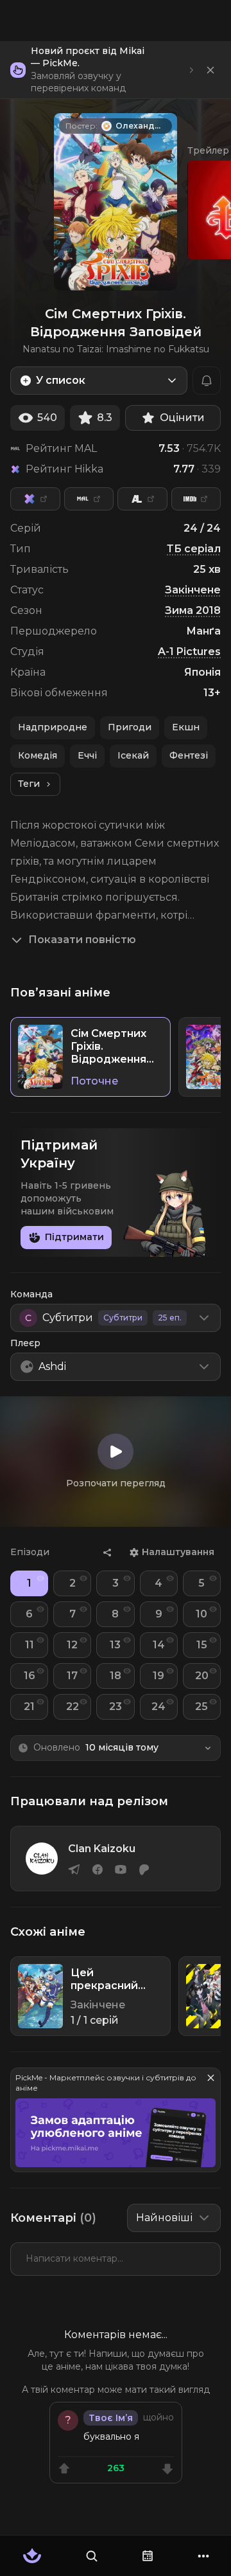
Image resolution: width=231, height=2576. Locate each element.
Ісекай (133, 755)
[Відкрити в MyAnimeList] (89, 499)
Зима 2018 (193, 610)
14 (159, 1645)
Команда (31, 1294)
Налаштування (178, 1552)
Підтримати (74, 1237)
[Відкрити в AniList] (142, 499)
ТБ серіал (194, 549)
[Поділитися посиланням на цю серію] (107, 1553)
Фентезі (189, 755)
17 (72, 1676)
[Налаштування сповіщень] (207, 381)
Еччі (87, 755)
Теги (29, 784)
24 (158, 1707)
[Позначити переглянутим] (40, 1578)
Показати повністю (82, 940)
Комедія (38, 755)
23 (116, 1707)
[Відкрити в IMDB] (196, 499)
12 (72, 1645)
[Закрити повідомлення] (210, 70)
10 (201, 1614)
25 (201, 1707)
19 (158, 1676)
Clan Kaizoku (102, 1849)
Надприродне (53, 727)
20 (202, 1676)
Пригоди (130, 727)
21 (29, 1707)
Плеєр (25, 1343)
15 (202, 1645)
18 (116, 1676)
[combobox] (99, 381)
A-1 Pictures (189, 652)
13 (115, 1645)
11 (30, 1645)
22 (73, 1707)
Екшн (186, 727)
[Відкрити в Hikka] (35, 499)
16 (30, 1676)
